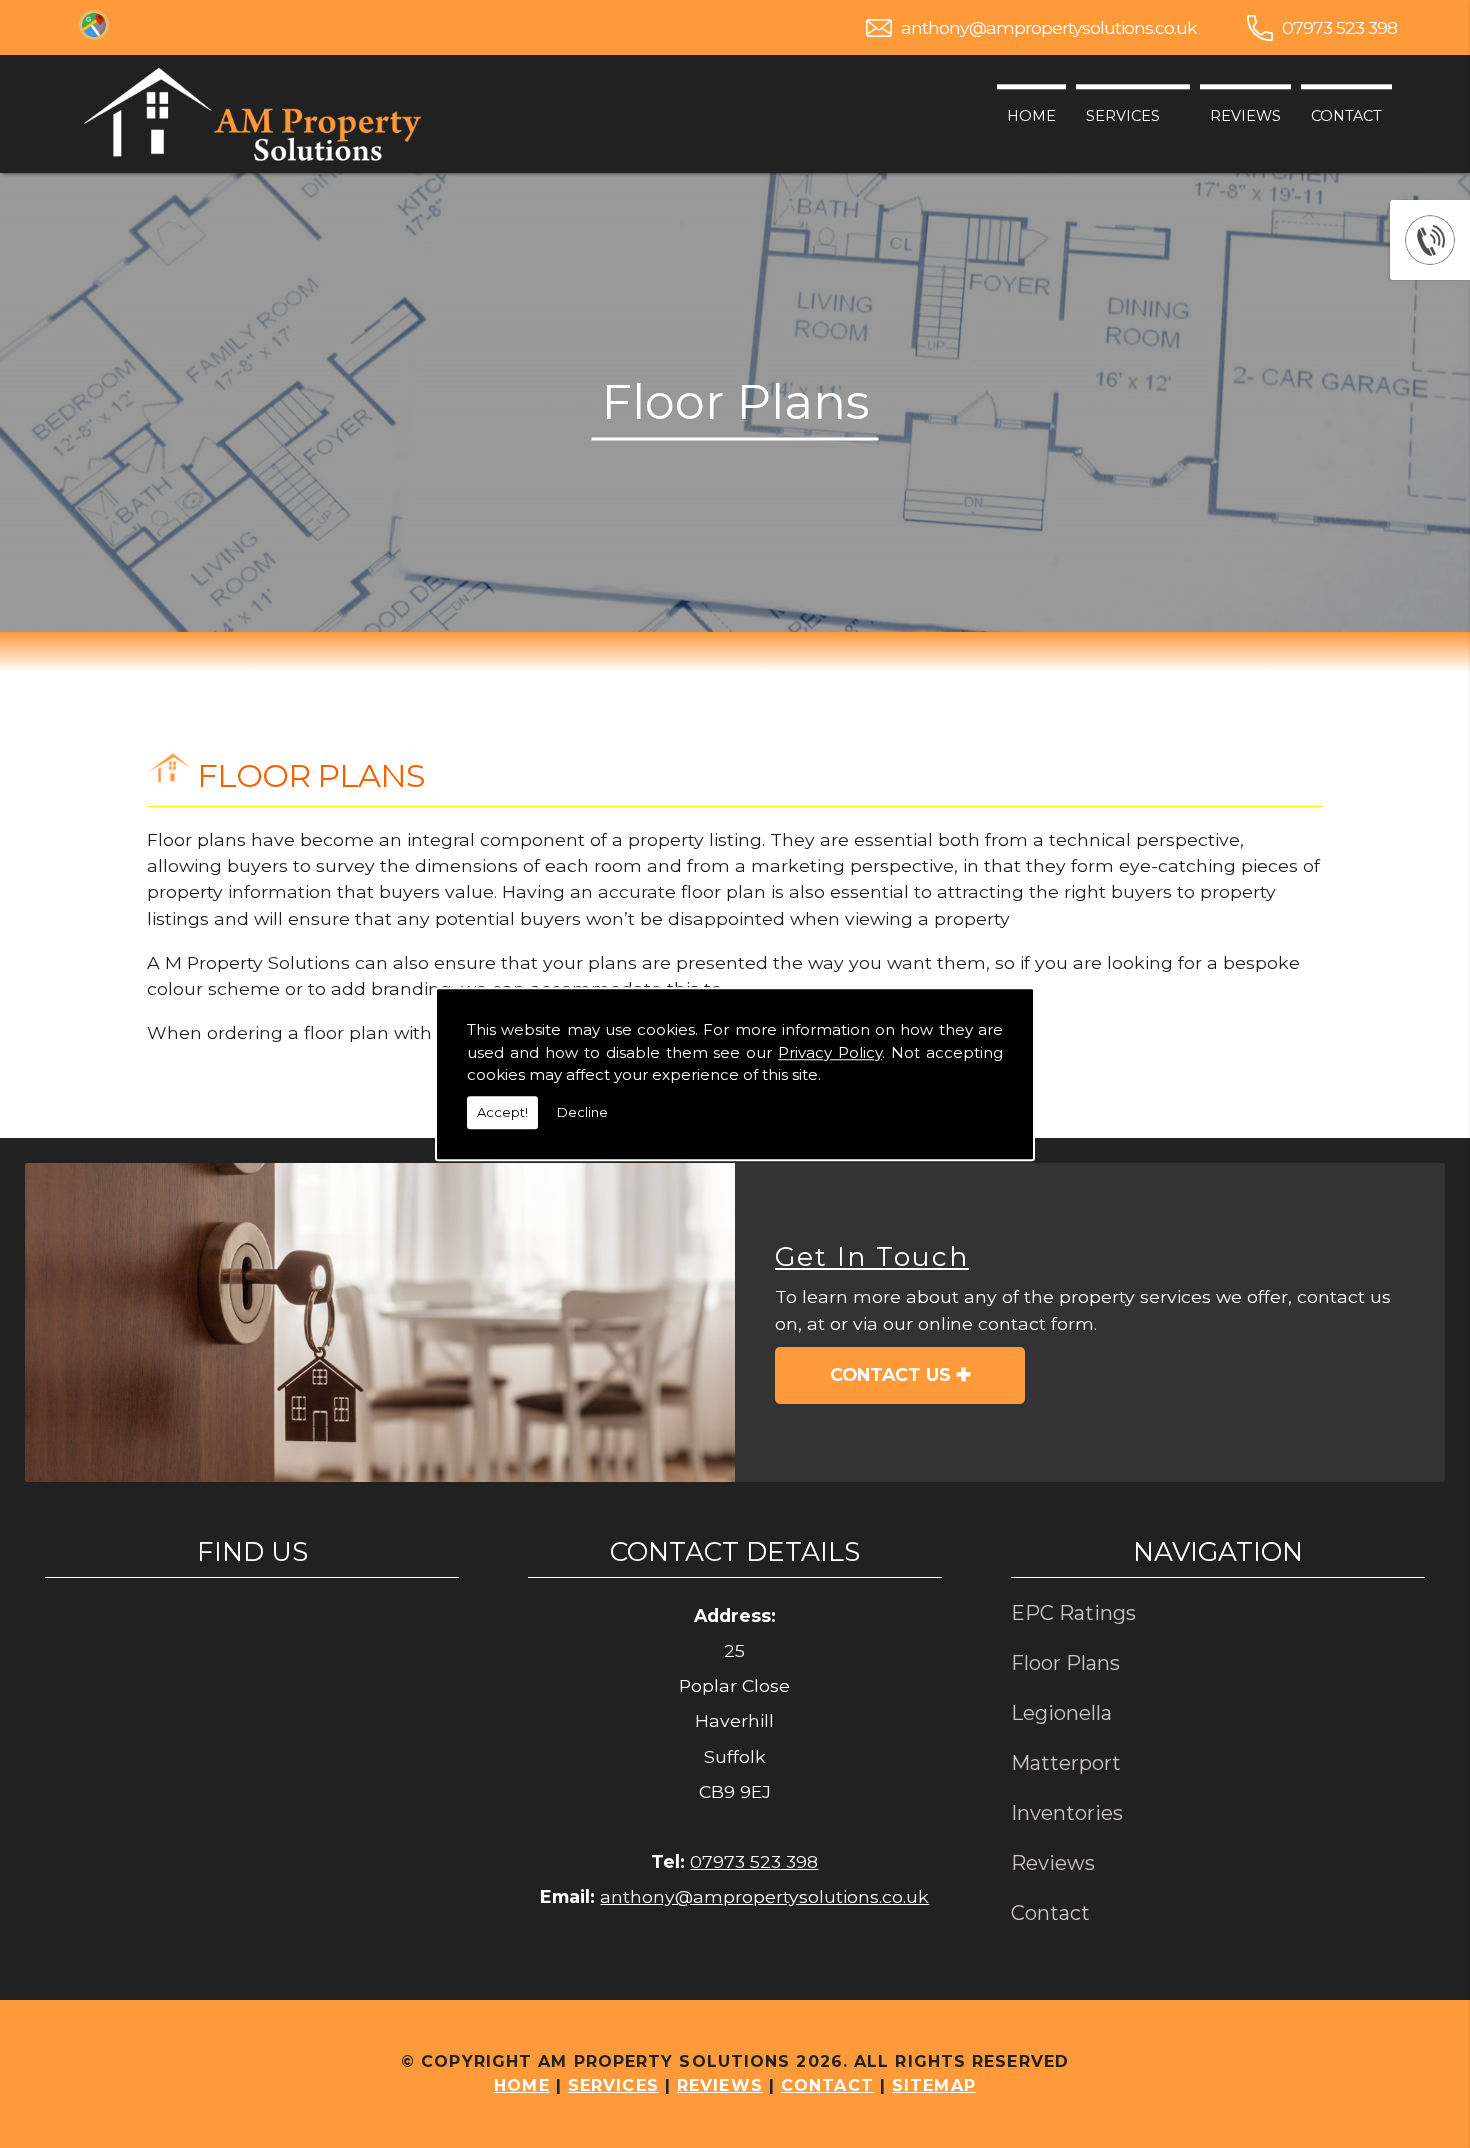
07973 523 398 (1339, 27)
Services (1123, 116)
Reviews (1245, 116)
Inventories (1067, 1813)
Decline (582, 1112)
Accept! (502, 1112)
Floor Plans (1065, 1663)
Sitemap (934, 2085)
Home (1031, 116)
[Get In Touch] (380, 1323)
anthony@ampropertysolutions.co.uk (1049, 27)
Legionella (1061, 1713)
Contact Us (890, 1374)
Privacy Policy (830, 1052)
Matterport (1066, 1763)
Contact (1346, 116)
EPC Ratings (1073, 1613)
